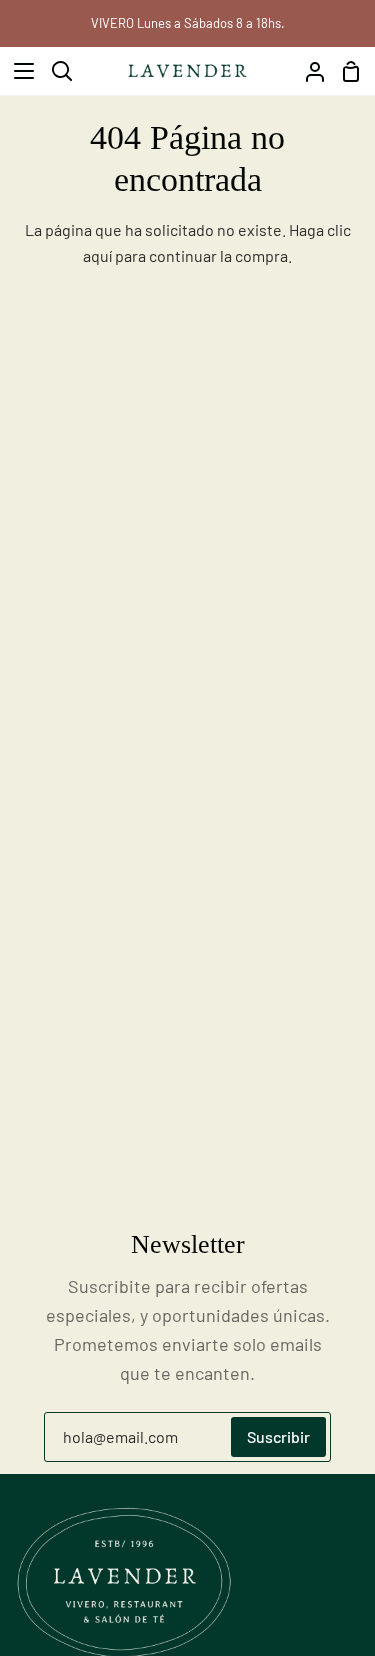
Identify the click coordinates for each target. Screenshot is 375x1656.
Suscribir (278, 1436)
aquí (97, 255)
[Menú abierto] (18, 71)
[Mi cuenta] (307, 71)
